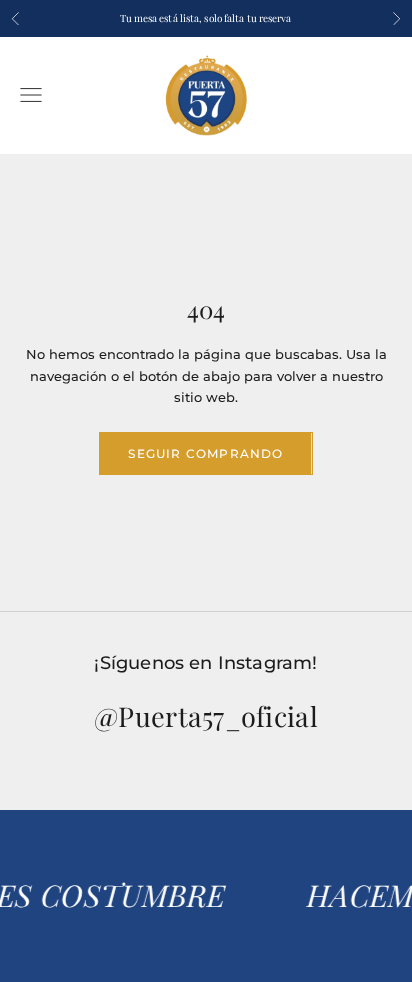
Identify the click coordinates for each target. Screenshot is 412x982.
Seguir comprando (205, 453)
